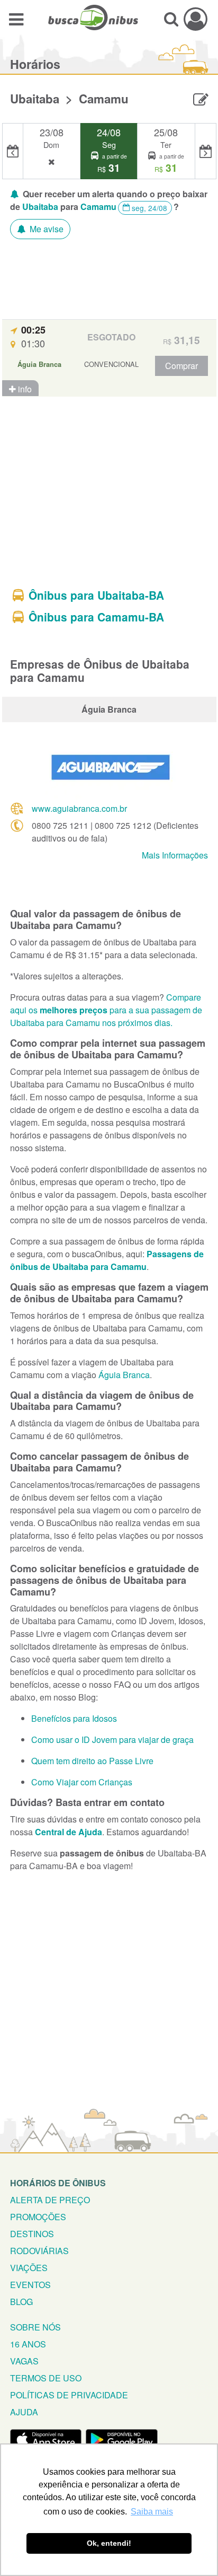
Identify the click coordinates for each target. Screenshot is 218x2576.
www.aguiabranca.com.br (79, 808)
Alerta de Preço (50, 2200)
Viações (29, 2268)
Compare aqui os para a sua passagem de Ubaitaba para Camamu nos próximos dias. (106, 1010)
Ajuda (24, 2412)
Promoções (38, 2217)
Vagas (24, 2361)
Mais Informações (175, 855)
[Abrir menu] (16, 19)
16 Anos (28, 2344)
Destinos (32, 2234)
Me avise (46, 229)
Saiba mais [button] (152, 2512)
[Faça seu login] (196, 19)
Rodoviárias (39, 2251)
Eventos (30, 2285)
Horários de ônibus (58, 2183)
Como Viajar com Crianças (82, 1782)
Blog (21, 2302)
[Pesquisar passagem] (171, 19)
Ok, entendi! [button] (109, 2543)
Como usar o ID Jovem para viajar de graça (112, 1740)
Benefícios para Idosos (74, 1718)
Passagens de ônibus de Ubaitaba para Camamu (107, 1260)
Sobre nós (35, 2327)
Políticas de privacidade (69, 2395)
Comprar (181, 366)
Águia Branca (124, 1375)
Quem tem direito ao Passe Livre (92, 1761)
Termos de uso (46, 2378)
